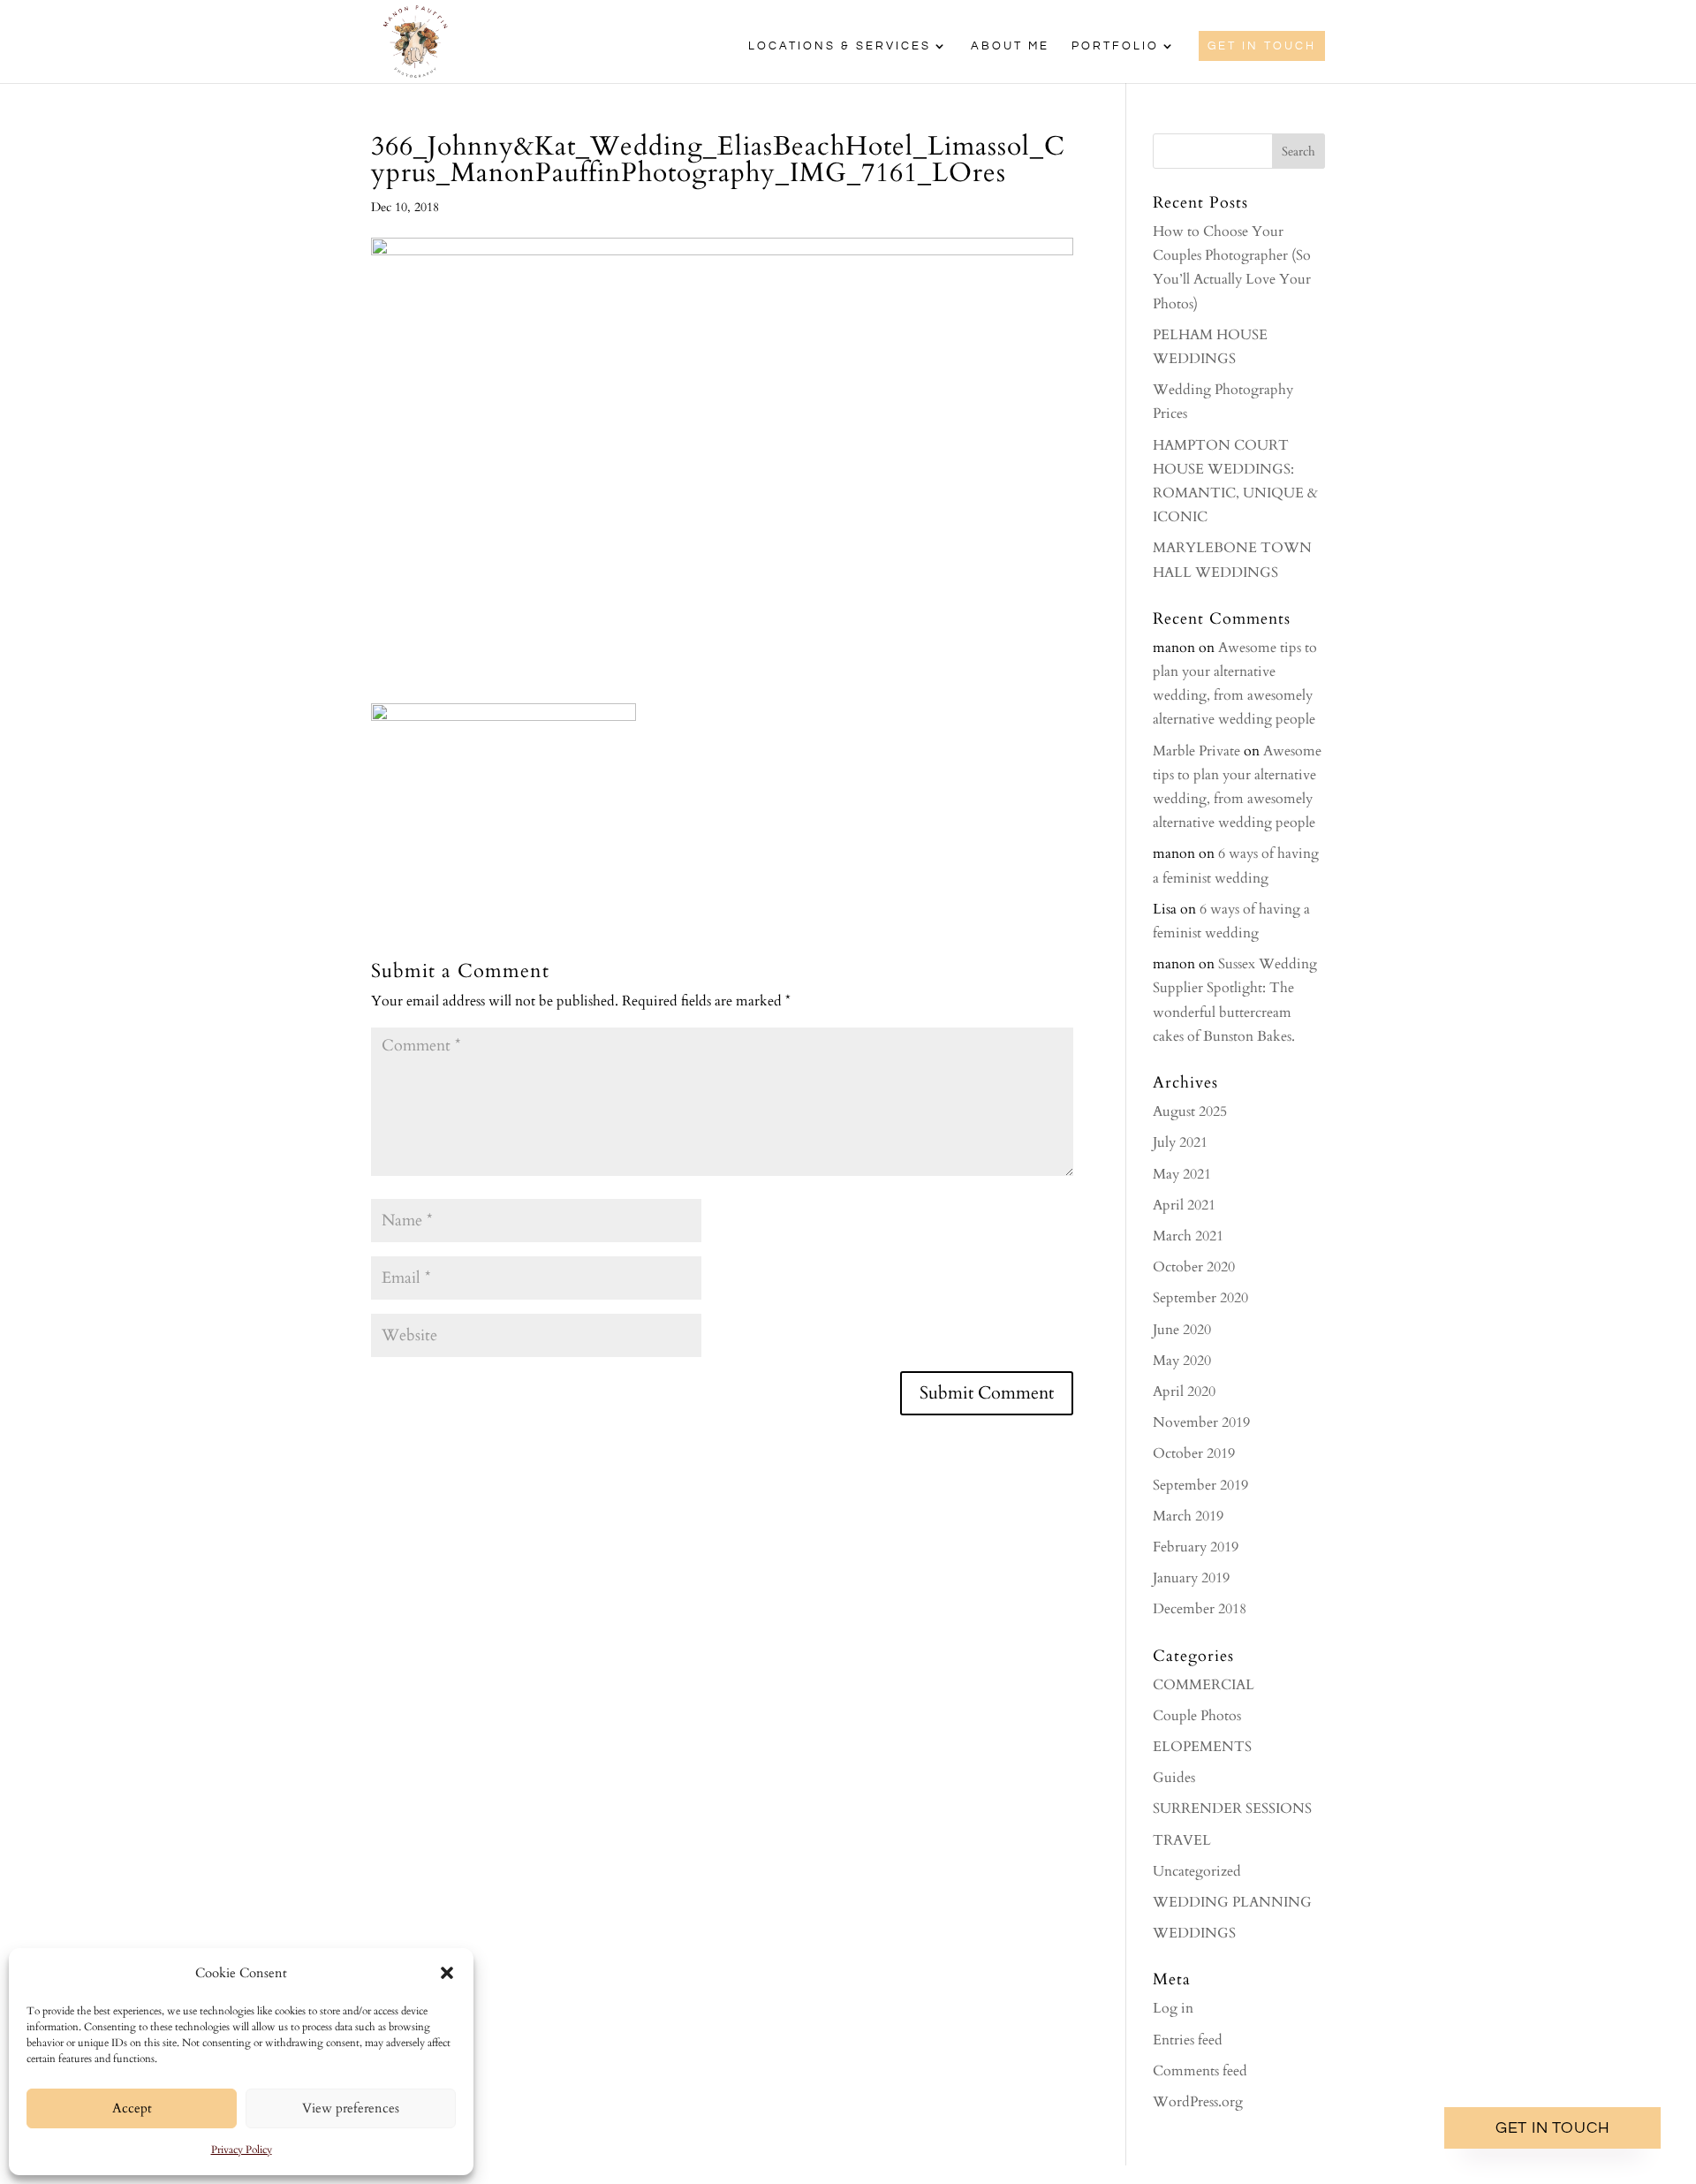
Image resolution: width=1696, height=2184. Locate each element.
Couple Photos (1197, 1716)
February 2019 (1196, 1547)
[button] (447, 1973)
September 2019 (1200, 1485)
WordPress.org (1198, 2102)
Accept (132, 2108)
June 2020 (1182, 1330)
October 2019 (1194, 1453)
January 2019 (1191, 1578)
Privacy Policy (242, 2150)
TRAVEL (1182, 1840)
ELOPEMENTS (1202, 1747)
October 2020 (1194, 1267)
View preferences (351, 2108)
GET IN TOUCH (1262, 46)
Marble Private (1196, 751)
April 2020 (1184, 1392)
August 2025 (1190, 1111)
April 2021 (1184, 1205)
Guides (1174, 1778)
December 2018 (1200, 1609)
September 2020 (1200, 1298)
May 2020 (1182, 1361)
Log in (1173, 2008)
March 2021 (1188, 1236)
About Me (1010, 46)
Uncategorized (1197, 1871)
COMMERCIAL (1204, 1685)
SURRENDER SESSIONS (1232, 1809)
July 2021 (1180, 1142)
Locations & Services (840, 46)
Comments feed (1200, 2071)
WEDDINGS (1194, 1933)
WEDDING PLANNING (1232, 1902)
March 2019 (1188, 1516)
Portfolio (1115, 46)
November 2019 (1201, 1422)
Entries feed (1188, 2040)
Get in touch (1553, 2128)
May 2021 (1182, 1174)
